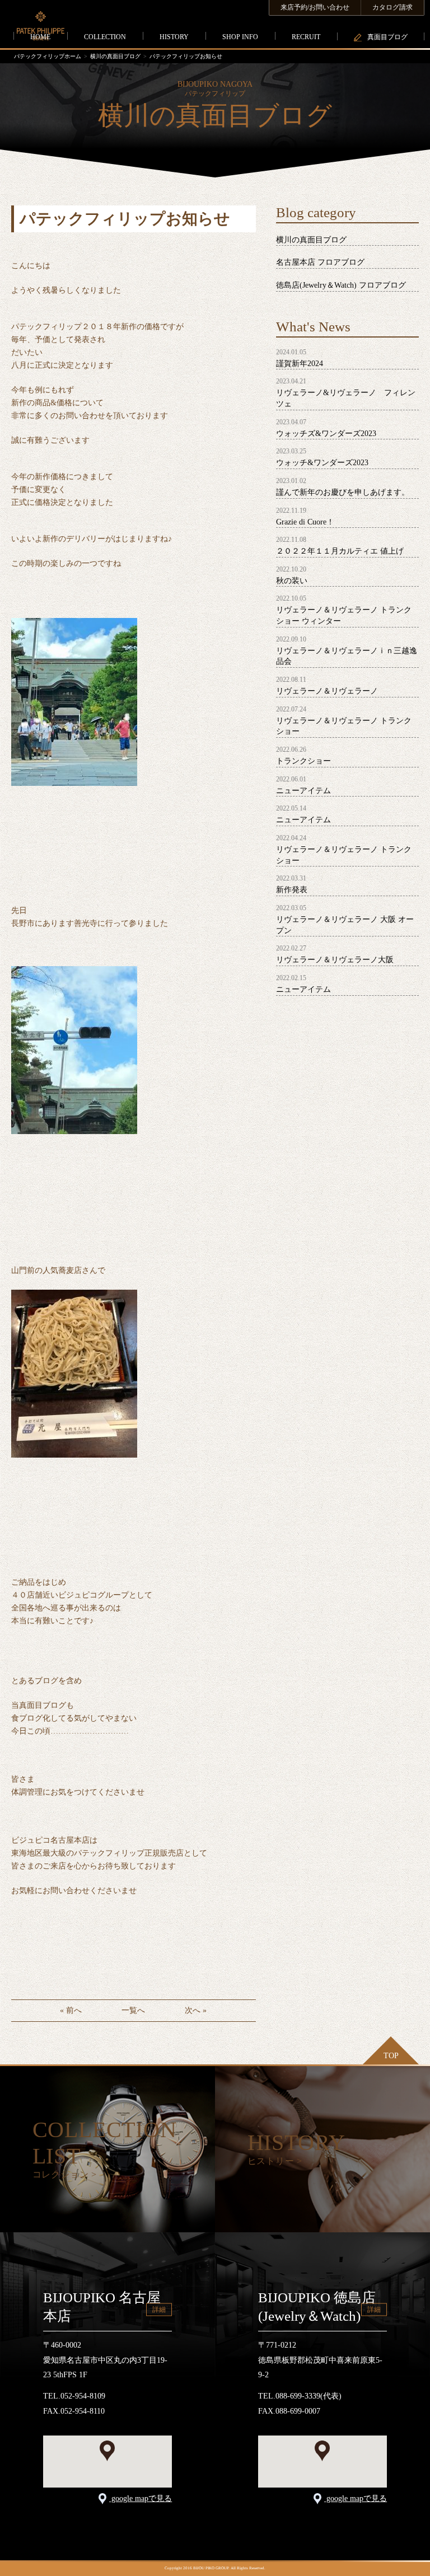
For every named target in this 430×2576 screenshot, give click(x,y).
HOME (40, 37)
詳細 (159, 2310)
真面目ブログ (387, 37)
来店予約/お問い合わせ (315, 7)
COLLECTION (105, 37)
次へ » (196, 2010)
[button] (107, 2451)
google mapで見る (141, 2498)
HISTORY (174, 37)
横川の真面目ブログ (115, 56)
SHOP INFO (240, 37)
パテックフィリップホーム (48, 56)
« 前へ (71, 2010)
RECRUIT (306, 37)
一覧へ (133, 2010)
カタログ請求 (392, 7)
